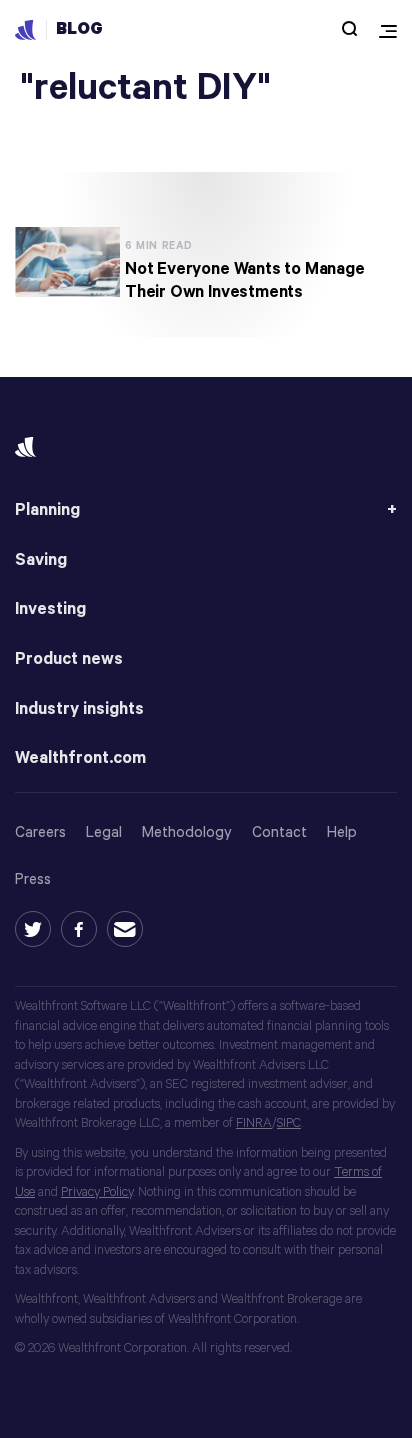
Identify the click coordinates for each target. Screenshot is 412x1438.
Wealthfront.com (80, 758)
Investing (50, 609)
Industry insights (79, 709)
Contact (279, 832)
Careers (40, 832)
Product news (69, 659)
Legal (104, 832)
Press (33, 879)
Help (342, 832)
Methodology (187, 832)
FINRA (254, 1123)
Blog (79, 29)
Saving (41, 560)
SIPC (289, 1123)
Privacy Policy (97, 1192)
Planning (47, 510)
